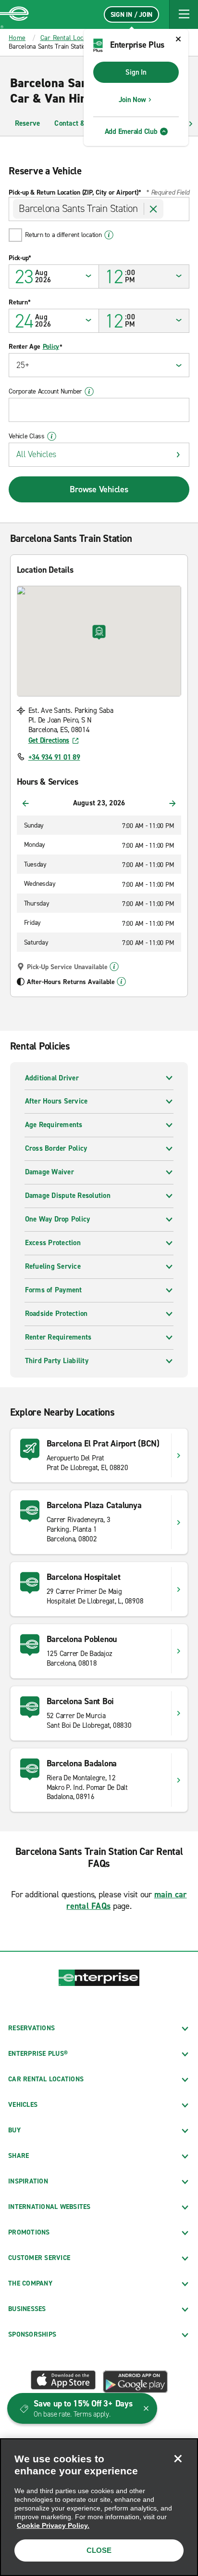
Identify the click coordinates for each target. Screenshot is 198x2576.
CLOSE (99, 2550)
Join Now (132, 100)
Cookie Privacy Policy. (53, 2525)
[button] (184, 14)
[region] (99, 2507)
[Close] (178, 2458)
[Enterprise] (14, 14)
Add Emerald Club (131, 131)
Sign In (136, 72)
